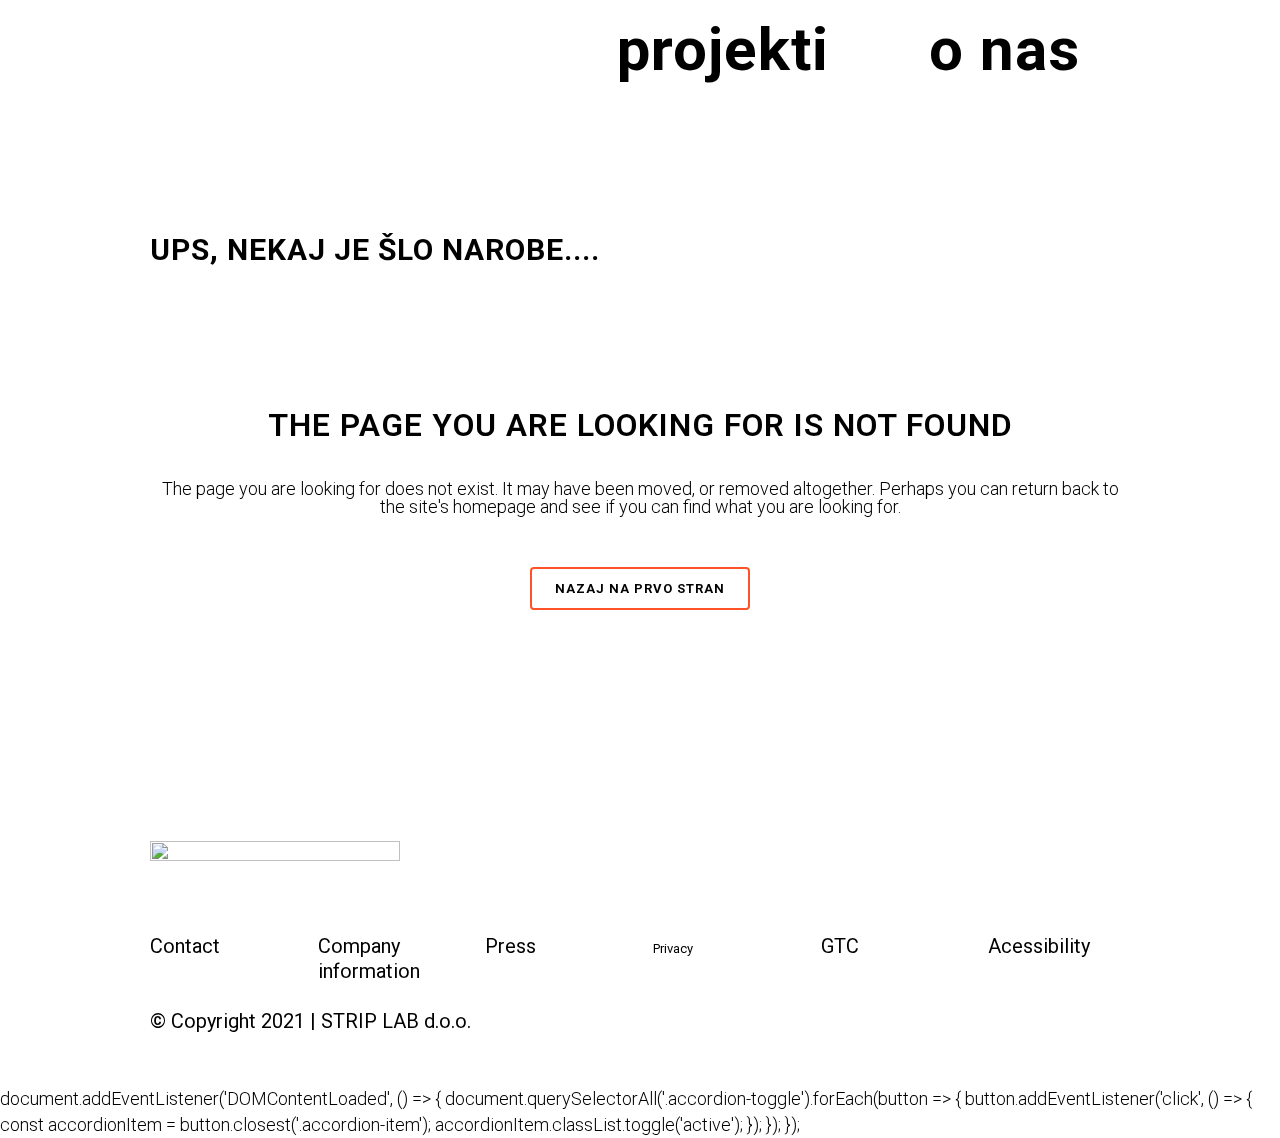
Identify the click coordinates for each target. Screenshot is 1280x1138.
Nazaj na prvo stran (640, 588)
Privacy (673, 948)
